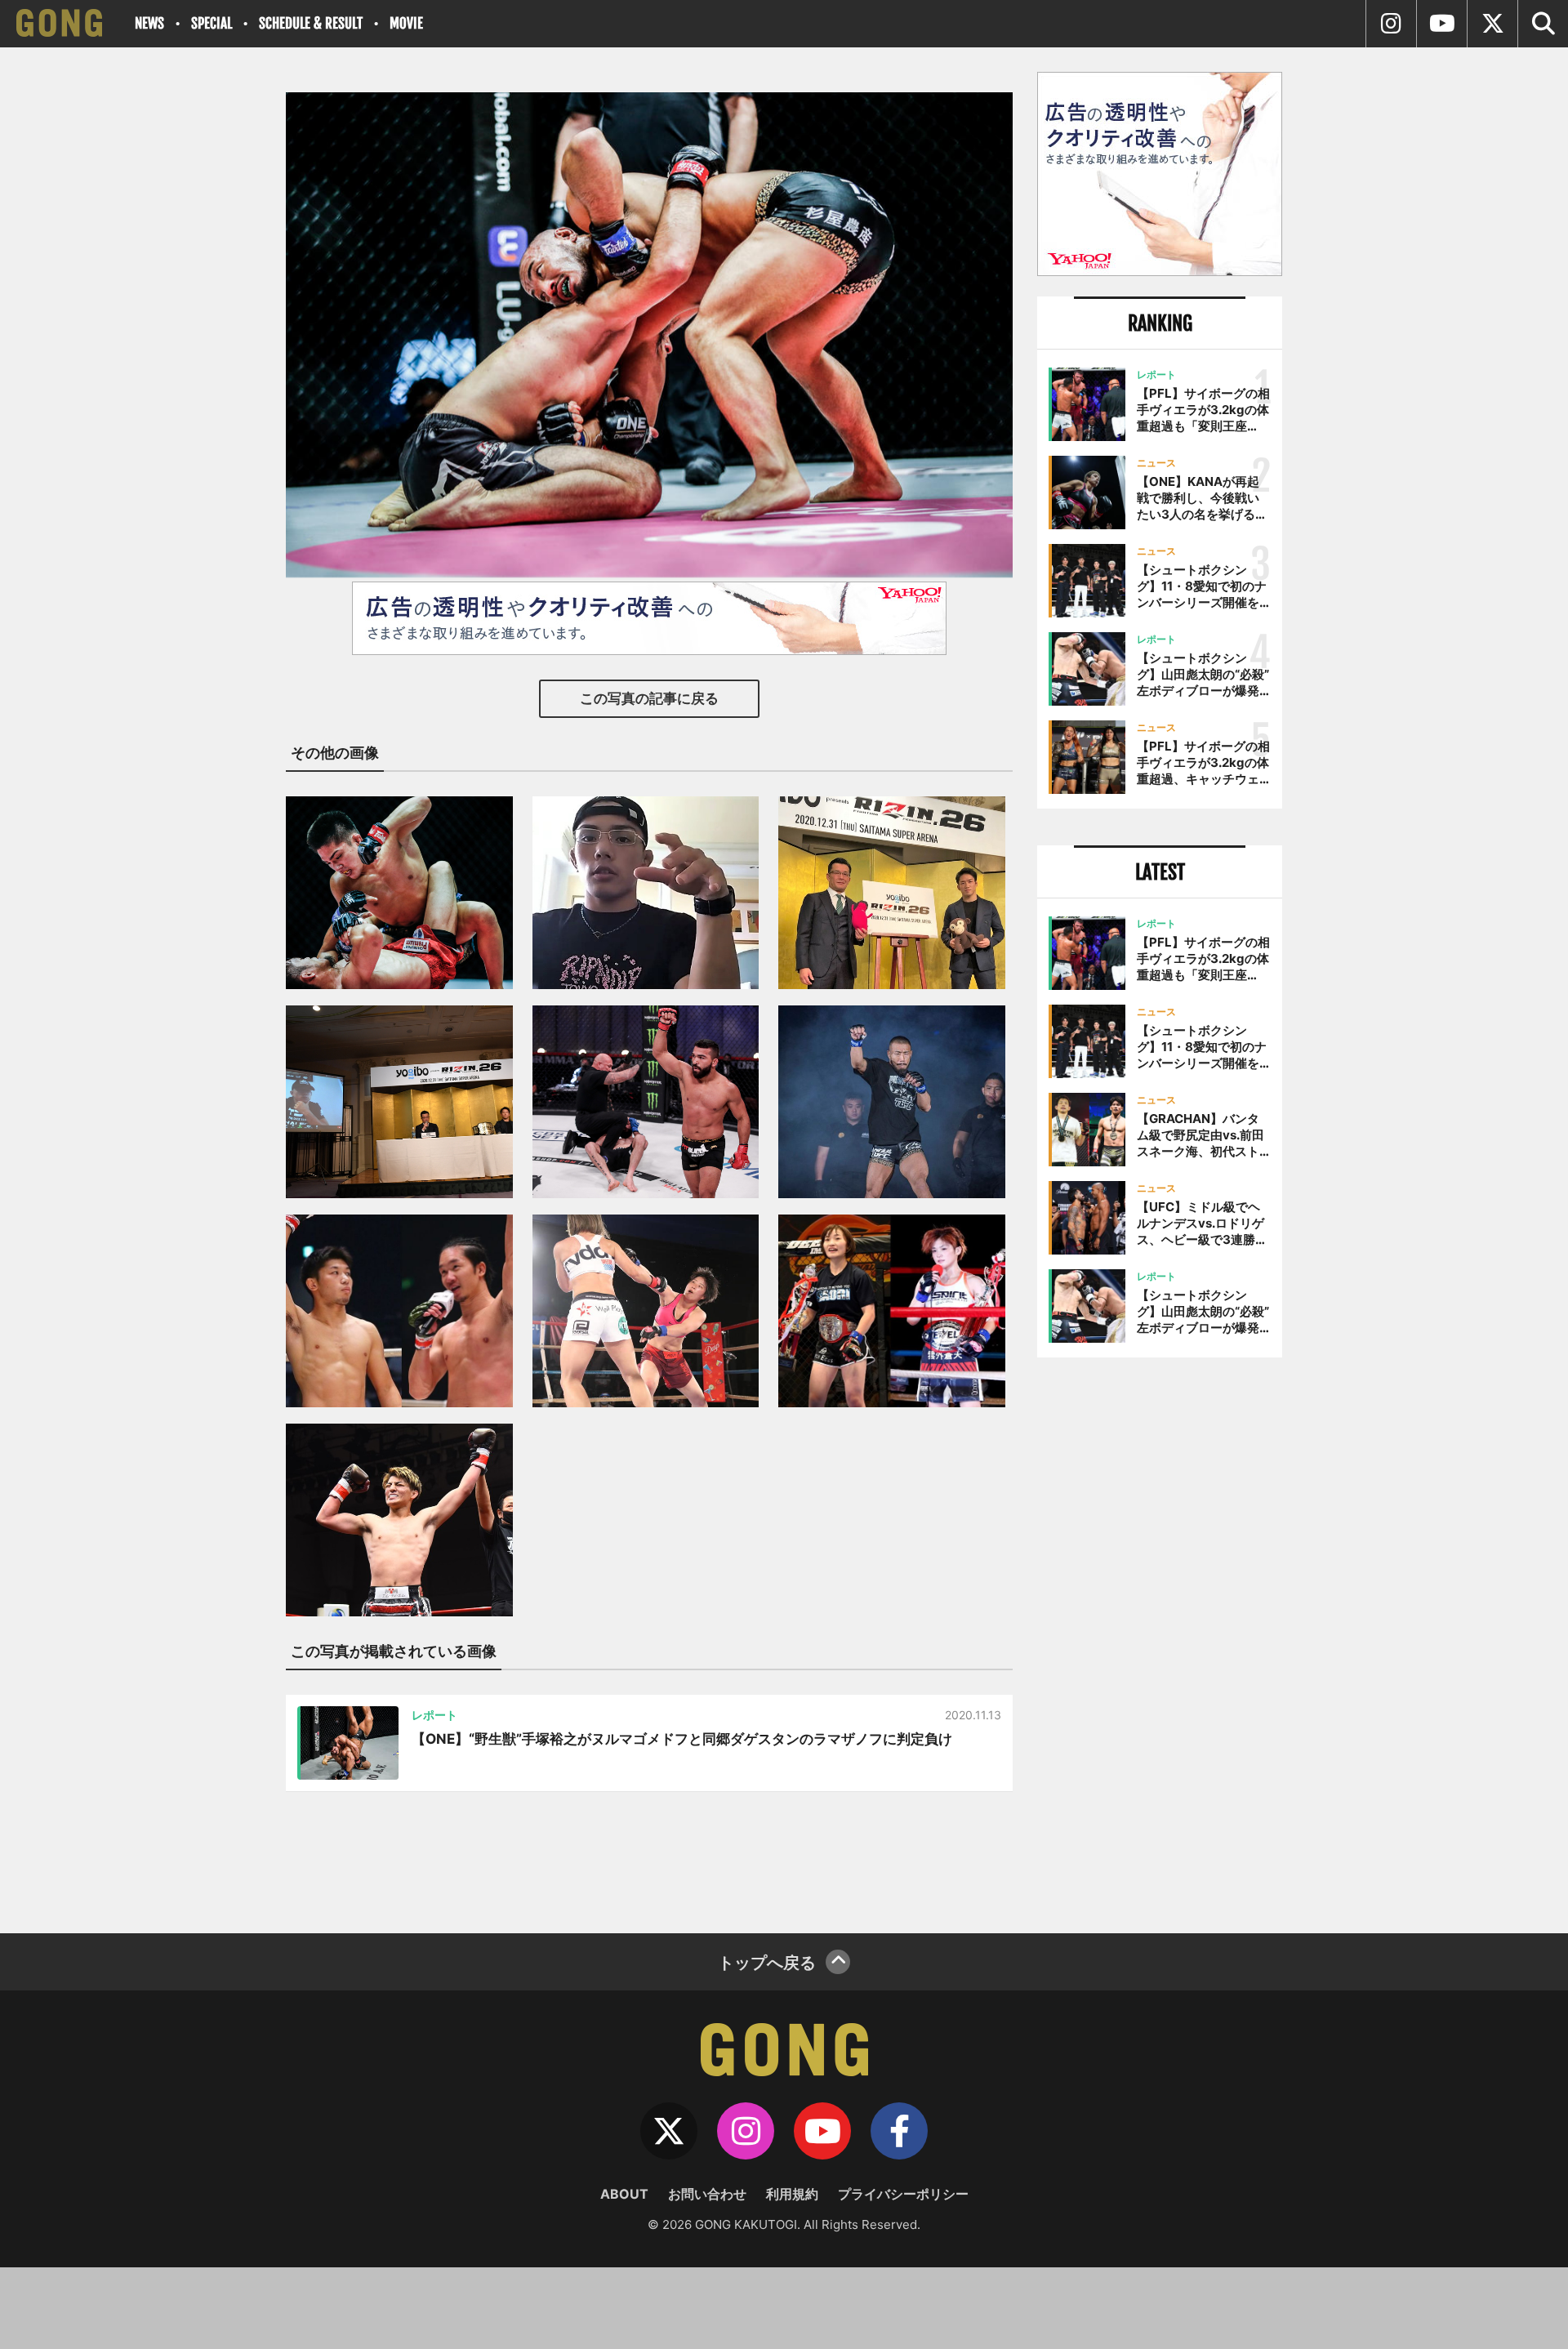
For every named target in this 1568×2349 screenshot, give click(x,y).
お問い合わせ (707, 2194)
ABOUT (624, 2194)
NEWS (149, 23)
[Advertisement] (1160, 1639)
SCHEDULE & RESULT (311, 23)
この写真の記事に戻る (649, 698)
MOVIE (406, 23)
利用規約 (792, 2194)
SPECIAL (212, 23)
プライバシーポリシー (903, 2194)
